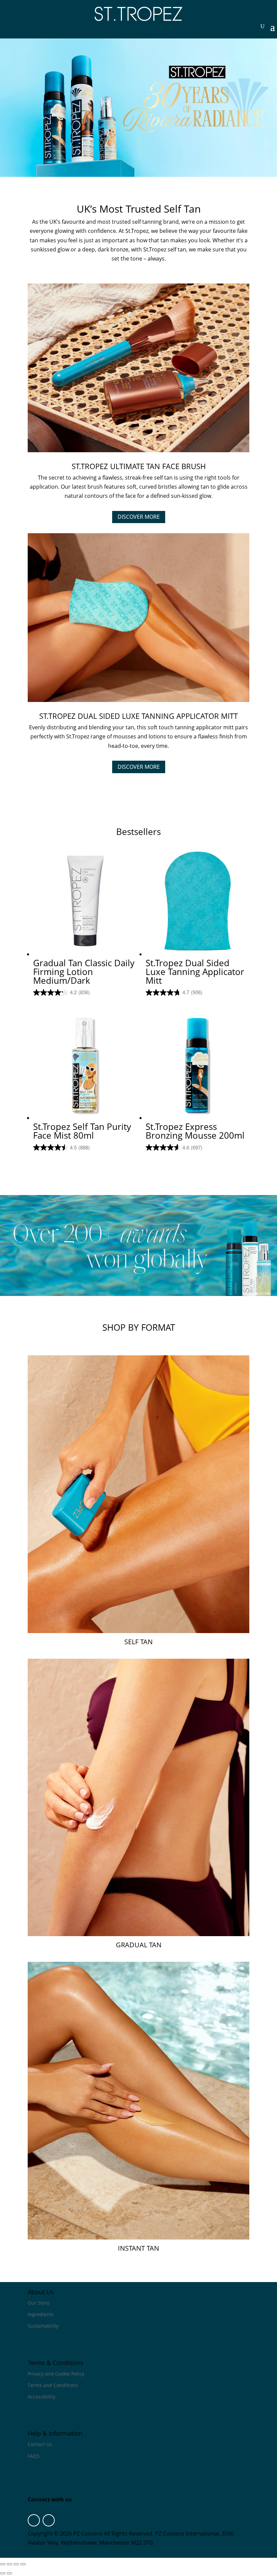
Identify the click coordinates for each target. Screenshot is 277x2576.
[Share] (16, 2564)
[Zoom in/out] (3, 2564)
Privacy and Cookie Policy (56, 2374)
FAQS (34, 2456)
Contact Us (40, 2444)
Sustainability (43, 2326)
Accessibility (42, 2397)
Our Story (39, 2303)
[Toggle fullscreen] (9, 2564)
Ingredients (41, 2314)
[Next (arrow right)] (9, 2573)
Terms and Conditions (53, 2385)
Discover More (139, 517)
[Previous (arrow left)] (3, 2573)
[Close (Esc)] (23, 2564)
